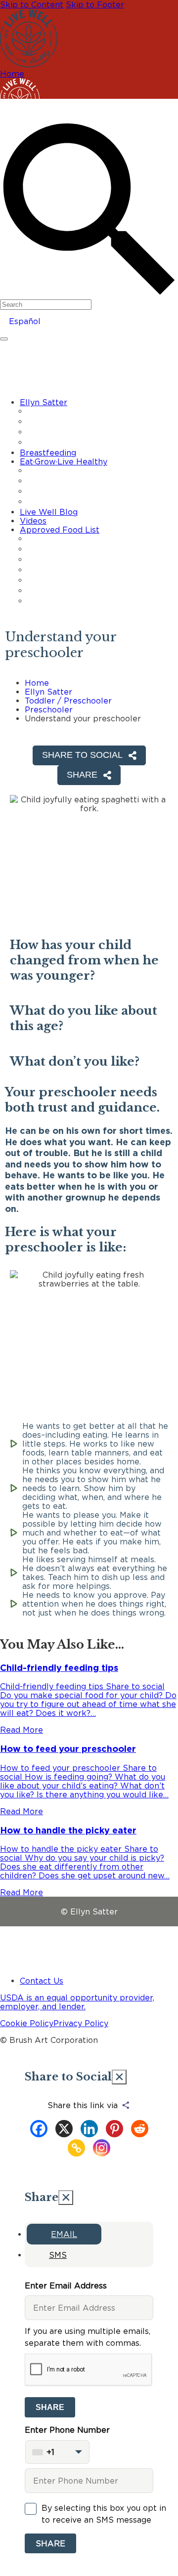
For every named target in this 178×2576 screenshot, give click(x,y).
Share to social (82, 755)
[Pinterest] (114, 2129)
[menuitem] (99, 423)
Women (50, 471)
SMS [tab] (58, 2255)
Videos (33, 521)
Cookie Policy (27, 2023)
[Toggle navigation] (4, 339)
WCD (45, 601)
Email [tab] (64, 2234)
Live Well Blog (49, 512)
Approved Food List (60, 530)
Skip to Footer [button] (95, 4)
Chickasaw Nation (66, 549)
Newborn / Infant (65, 422)
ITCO (45, 570)
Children (50, 492)
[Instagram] (102, 2148)
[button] (89, 210)
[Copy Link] (76, 2148)
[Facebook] (39, 2129)
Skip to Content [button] (32, 4)
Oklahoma (54, 581)
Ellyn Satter (44, 402)
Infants (48, 481)
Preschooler (49, 709)
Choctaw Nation (64, 560)
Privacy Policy (81, 2023)
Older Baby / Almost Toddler (84, 432)
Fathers (49, 502)
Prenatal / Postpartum (74, 412)
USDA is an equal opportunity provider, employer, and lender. (77, 2002)
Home (12, 74)
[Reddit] (140, 2129)
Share (50, 2407)
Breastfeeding (48, 453)
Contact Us (42, 1981)
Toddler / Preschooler (73, 443)
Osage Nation (60, 591)
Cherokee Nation (65, 539)
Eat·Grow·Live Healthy (64, 461)
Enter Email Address (66, 2285)
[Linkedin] (89, 2129)
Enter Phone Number (67, 2441)
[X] (64, 2129)
